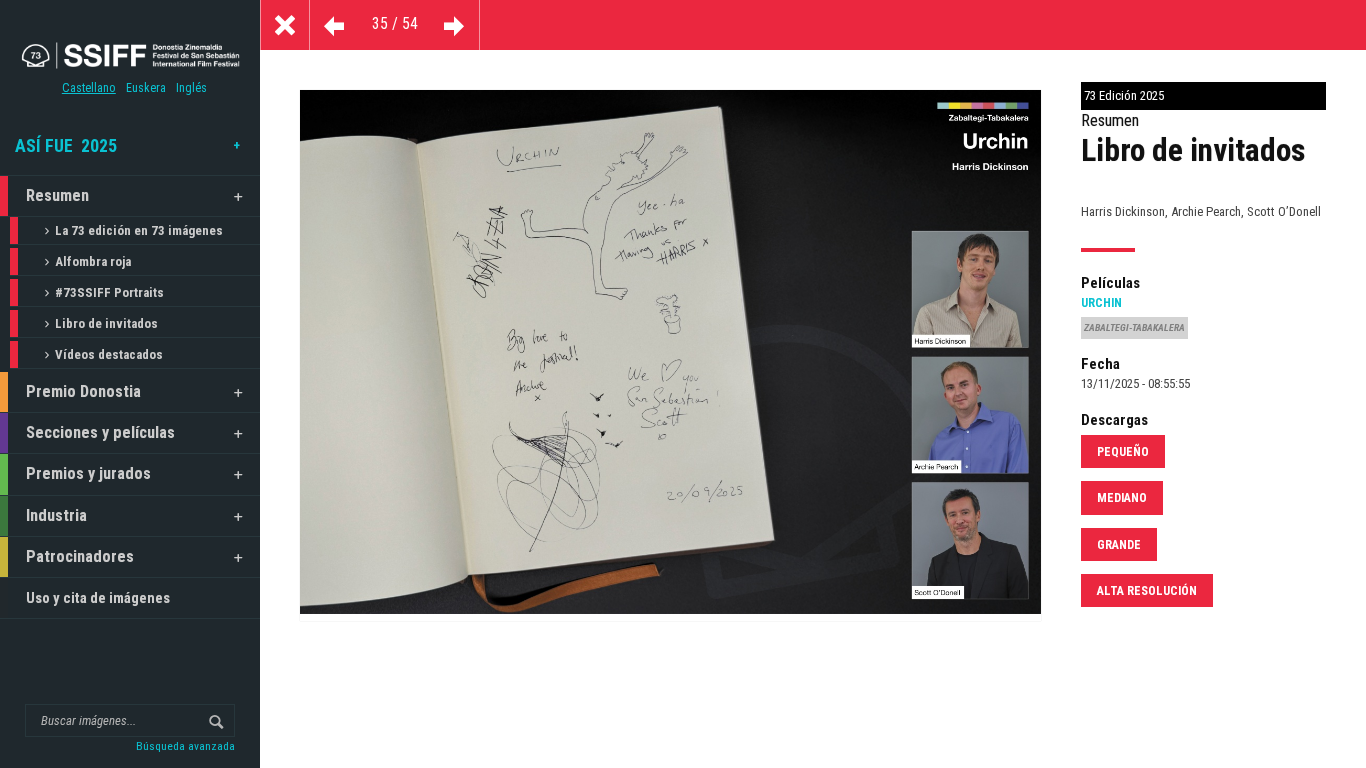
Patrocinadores (80, 556)
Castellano (89, 88)
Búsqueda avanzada (185, 746)
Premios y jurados (88, 473)
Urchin (1101, 303)
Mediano (1122, 498)
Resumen (57, 195)
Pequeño (1123, 452)
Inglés (191, 88)
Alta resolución (1147, 591)
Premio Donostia (83, 391)
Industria (56, 515)
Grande (1119, 545)
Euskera (146, 88)
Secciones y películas (100, 432)
